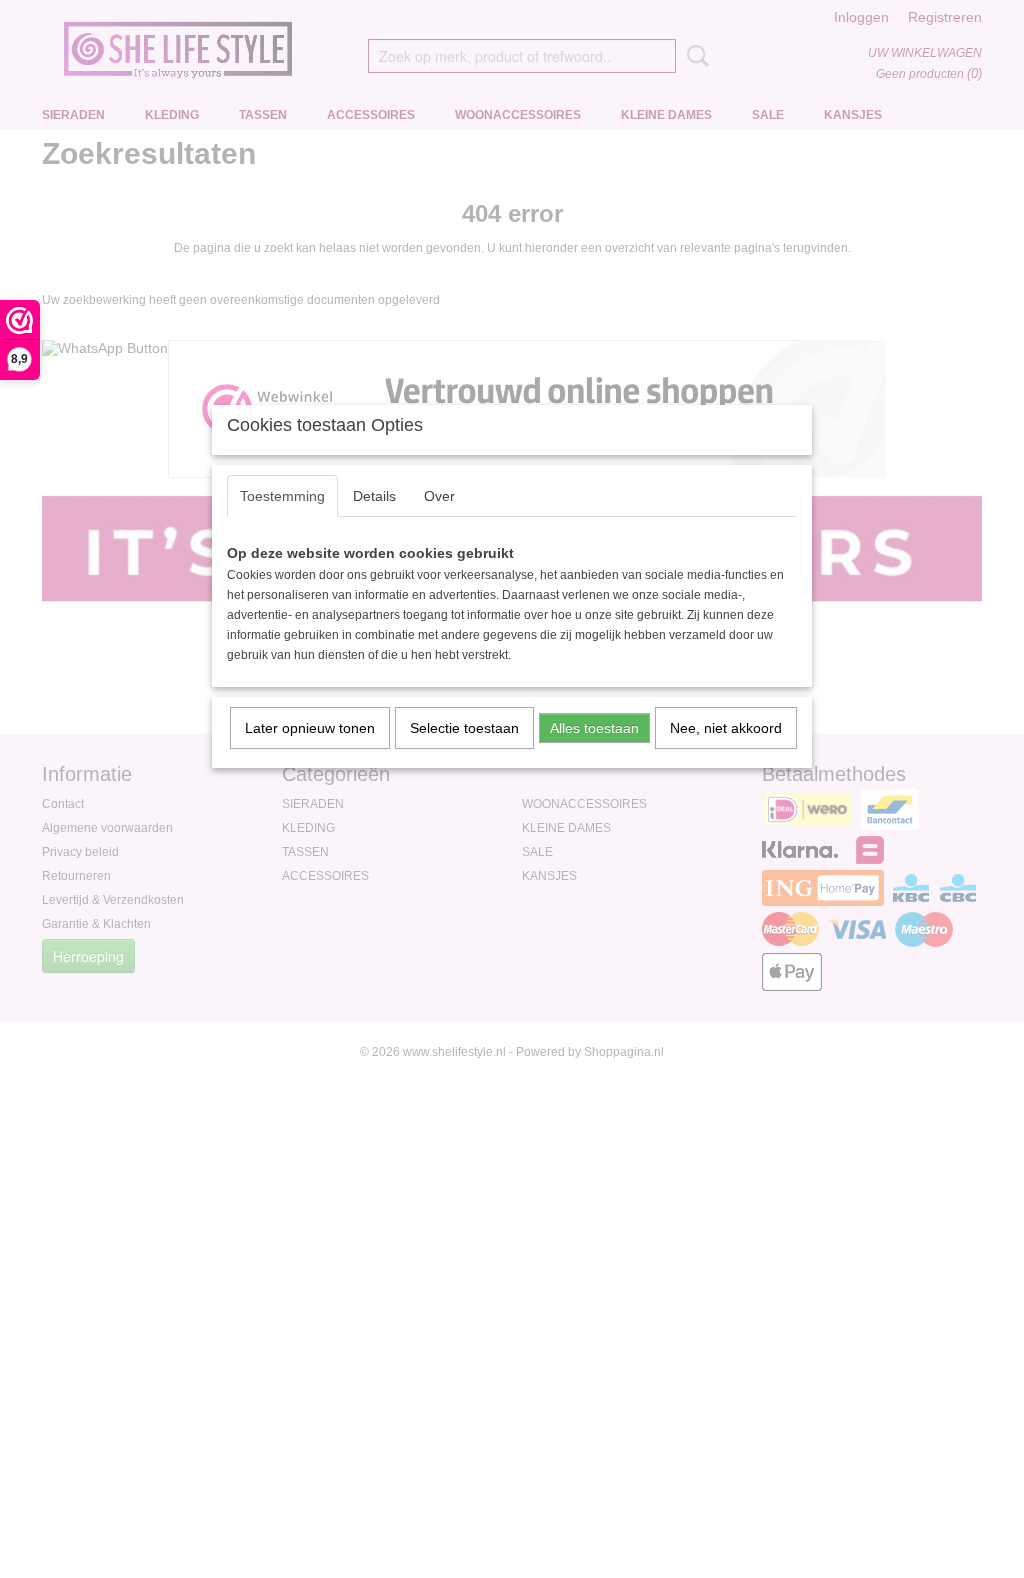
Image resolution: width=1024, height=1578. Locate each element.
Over (439, 496)
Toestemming (282, 496)
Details (374, 496)
